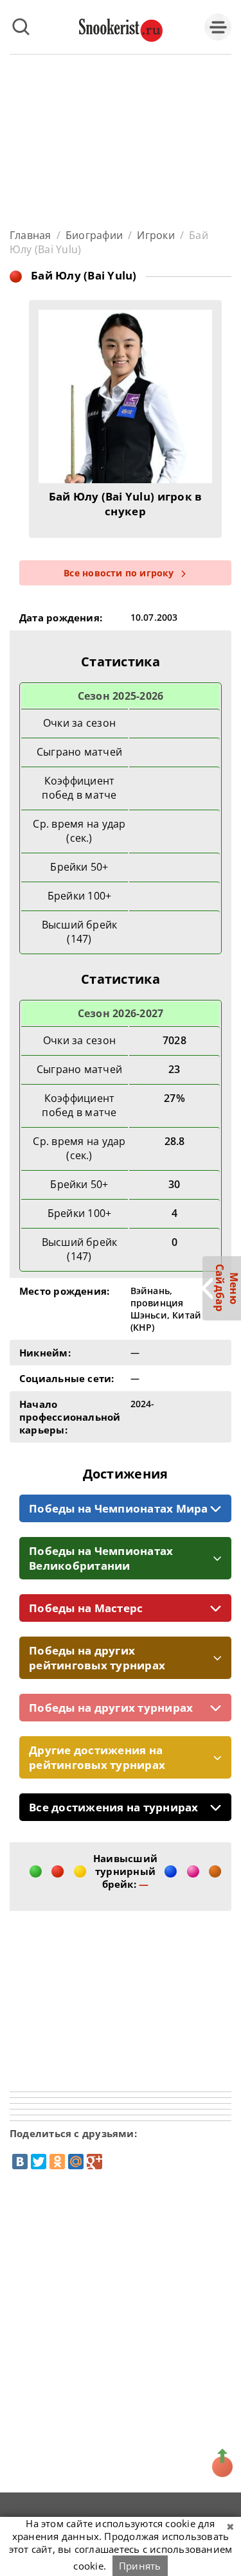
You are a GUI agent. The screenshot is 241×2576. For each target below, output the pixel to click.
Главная (31, 235)
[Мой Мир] (76, 2162)
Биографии (94, 235)
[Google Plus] (94, 2162)
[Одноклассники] (57, 2162)
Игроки (156, 235)
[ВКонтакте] (20, 2162)
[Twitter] (39, 2162)
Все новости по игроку (119, 573)
